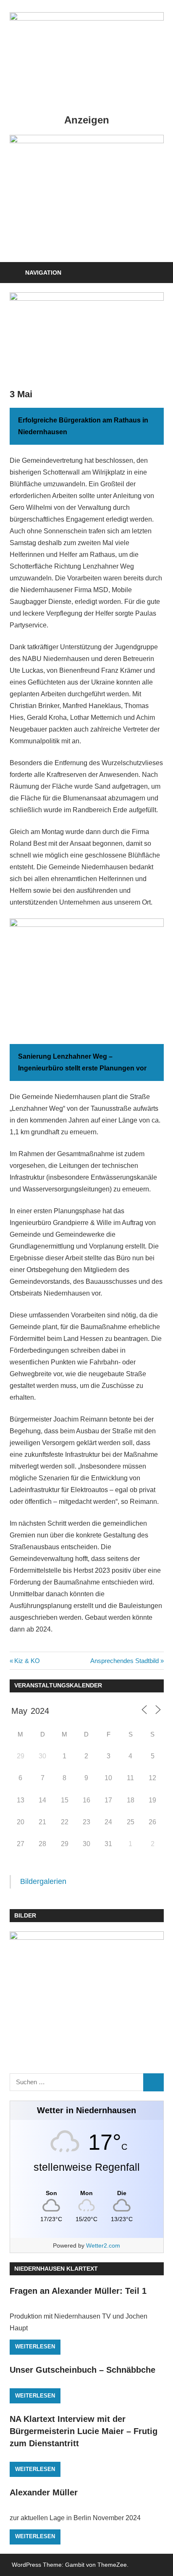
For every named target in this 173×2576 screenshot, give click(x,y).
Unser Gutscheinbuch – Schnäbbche (83, 2370)
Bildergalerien (43, 1881)
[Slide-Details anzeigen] (87, 194)
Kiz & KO (27, 1661)
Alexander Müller (44, 2492)
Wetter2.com (103, 2245)
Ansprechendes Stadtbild (125, 1661)
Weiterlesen (35, 2346)
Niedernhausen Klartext (56, 2269)
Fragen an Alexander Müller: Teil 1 (78, 2291)
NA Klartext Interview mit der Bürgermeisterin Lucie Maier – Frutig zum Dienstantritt (84, 2431)
